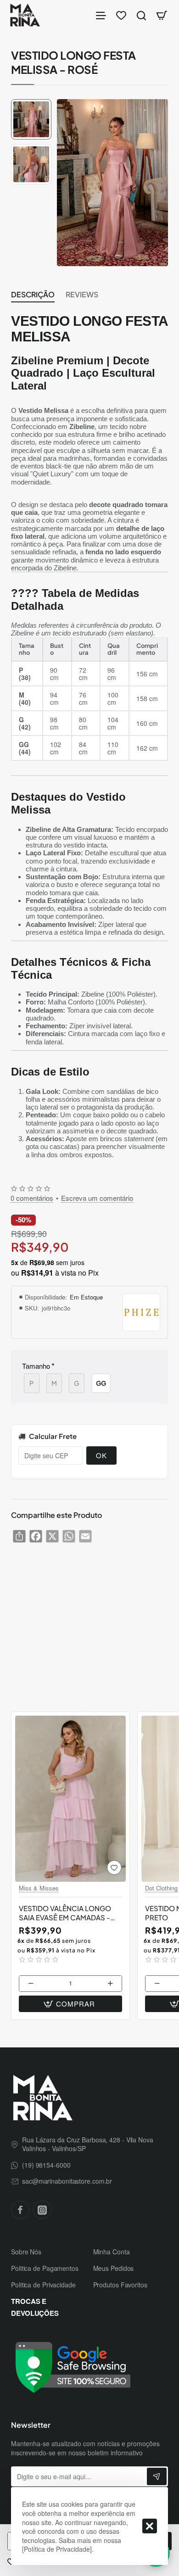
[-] (31, 1984)
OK (101, 1455)
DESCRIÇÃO (33, 295)
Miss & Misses (39, 1888)
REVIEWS (82, 295)
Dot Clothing (161, 1888)
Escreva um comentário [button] (97, 1198)
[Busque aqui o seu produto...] (141, 15)
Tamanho (36, 1366)
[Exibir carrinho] (162, 15)
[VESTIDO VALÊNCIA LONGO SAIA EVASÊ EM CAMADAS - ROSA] (70, 1799)
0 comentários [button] (32, 1198)
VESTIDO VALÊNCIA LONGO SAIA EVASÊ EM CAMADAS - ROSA (65, 1913)
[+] (111, 1984)
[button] (31, 103)
